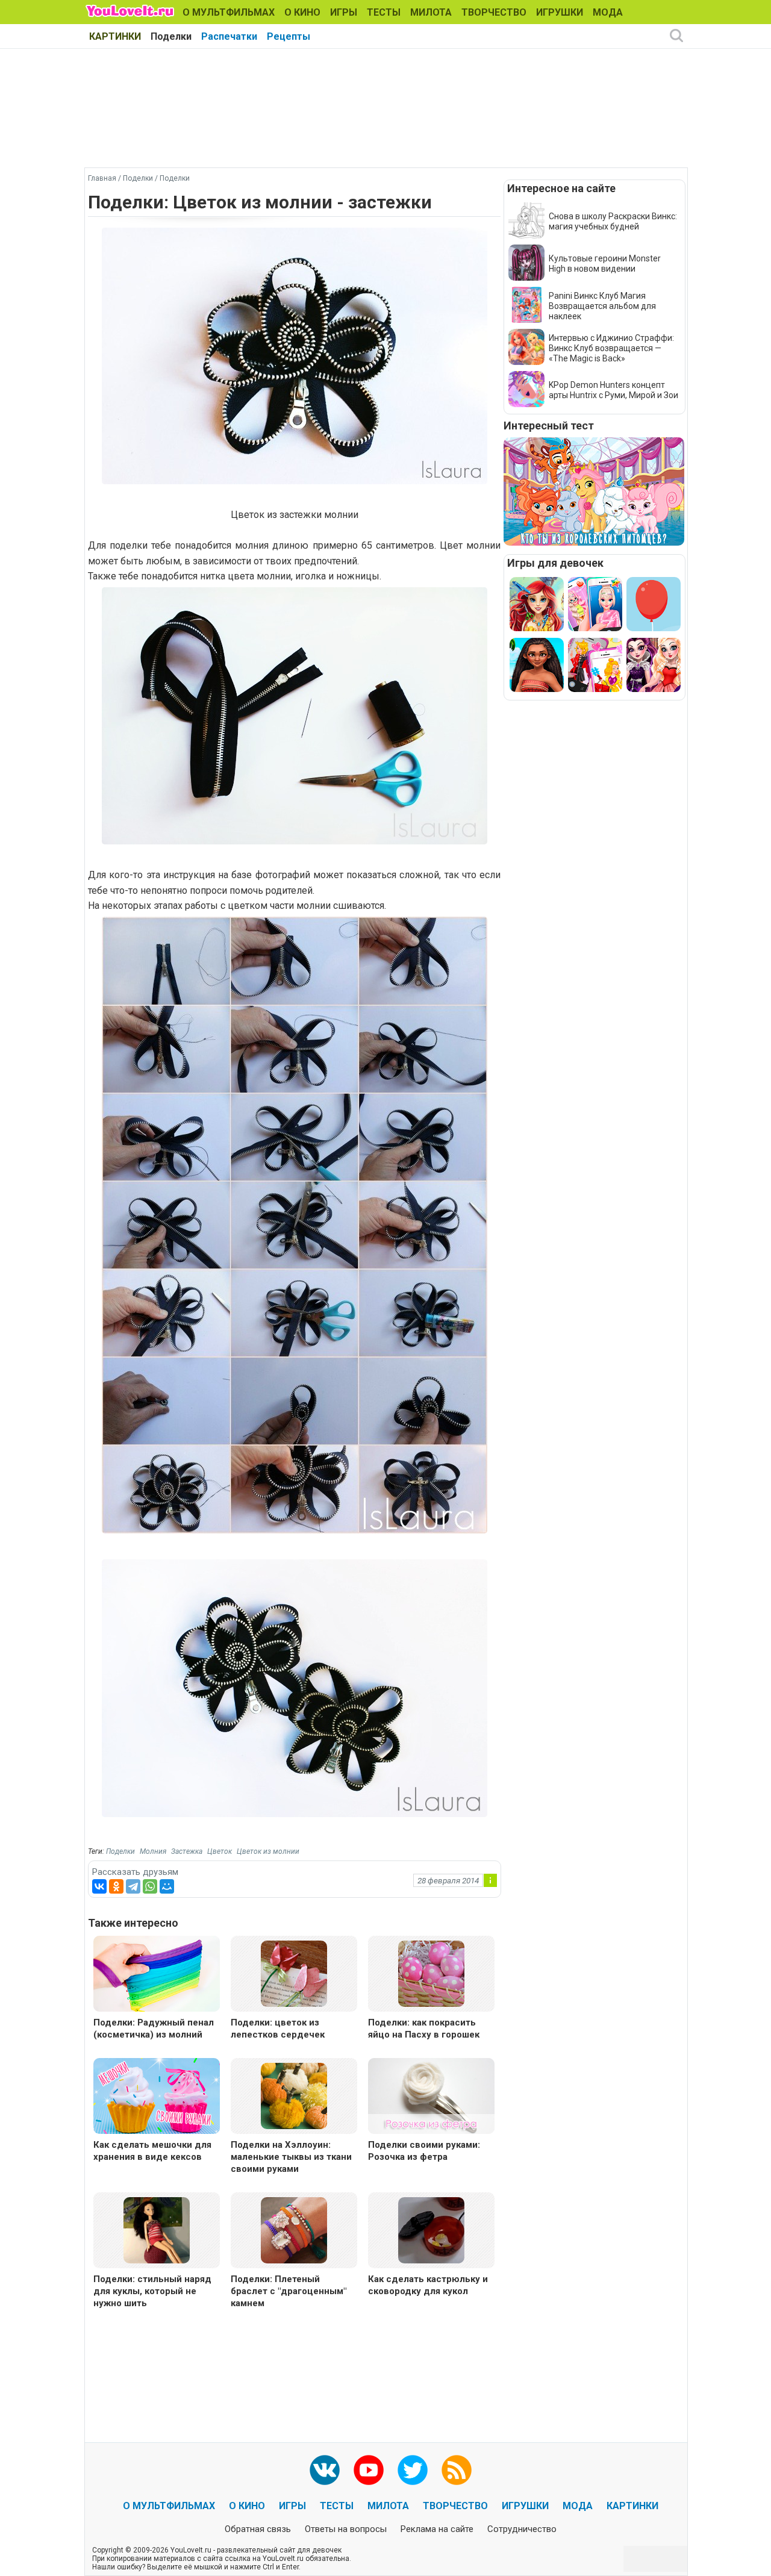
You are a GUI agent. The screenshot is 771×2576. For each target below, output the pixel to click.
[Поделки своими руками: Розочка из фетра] (431, 2097)
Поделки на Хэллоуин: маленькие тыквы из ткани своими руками (291, 2157)
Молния (153, 1851)
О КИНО (302, 12)
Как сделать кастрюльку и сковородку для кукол (428, 2285)
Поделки (171, 36)
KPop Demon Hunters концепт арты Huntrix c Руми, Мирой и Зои (613, 390)
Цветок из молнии (268, 1851)
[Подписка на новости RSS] (457, 2470)
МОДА (608, 12)
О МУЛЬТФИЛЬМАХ (229, 12)
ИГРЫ (344, 12)
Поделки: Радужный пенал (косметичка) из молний (154, 2029)
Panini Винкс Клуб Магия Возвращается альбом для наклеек (602, 306)
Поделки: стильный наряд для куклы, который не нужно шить (152, 2291)
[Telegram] (133, 1886)
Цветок (220, 1851)
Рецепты (289, 36)
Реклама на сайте (437, 2529)
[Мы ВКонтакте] (325, 2470)
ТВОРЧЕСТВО (494, 12)
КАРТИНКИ (115, 36)
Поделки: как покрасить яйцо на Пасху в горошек (424, 2029)
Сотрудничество (522, 2529)
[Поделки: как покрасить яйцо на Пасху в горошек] (431, 1973)
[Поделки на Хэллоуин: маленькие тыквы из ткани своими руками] (294, 2095)
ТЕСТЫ (384, 12)
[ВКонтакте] (99, 1886)
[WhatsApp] (150, 1886)
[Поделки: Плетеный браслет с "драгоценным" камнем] (294, 2229)
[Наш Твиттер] (413, 2470)
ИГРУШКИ (560, 12)
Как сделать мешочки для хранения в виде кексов (152, 2151)
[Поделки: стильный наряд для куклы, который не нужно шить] (157, 2229)
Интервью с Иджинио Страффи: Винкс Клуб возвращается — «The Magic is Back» (611, 348)
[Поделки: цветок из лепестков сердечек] (294, 1973)
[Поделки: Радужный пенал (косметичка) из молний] (157, 1975)
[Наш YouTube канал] (369, 2470)
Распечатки (229, 36)
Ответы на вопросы (346, 2529)
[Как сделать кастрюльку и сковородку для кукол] (431, 2229)
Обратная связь (258, 2529)
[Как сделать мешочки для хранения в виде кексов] (157, 2097)
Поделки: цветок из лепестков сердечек (278, 2029)
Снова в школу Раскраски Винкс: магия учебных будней (613, 221)
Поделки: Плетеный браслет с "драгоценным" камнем (289, 2291)
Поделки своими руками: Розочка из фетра (424, 2151)
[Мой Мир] (167, 1886)
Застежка (187, 1851)
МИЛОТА (431, 12)
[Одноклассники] (116, 1886)
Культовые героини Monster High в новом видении (605, 264)
